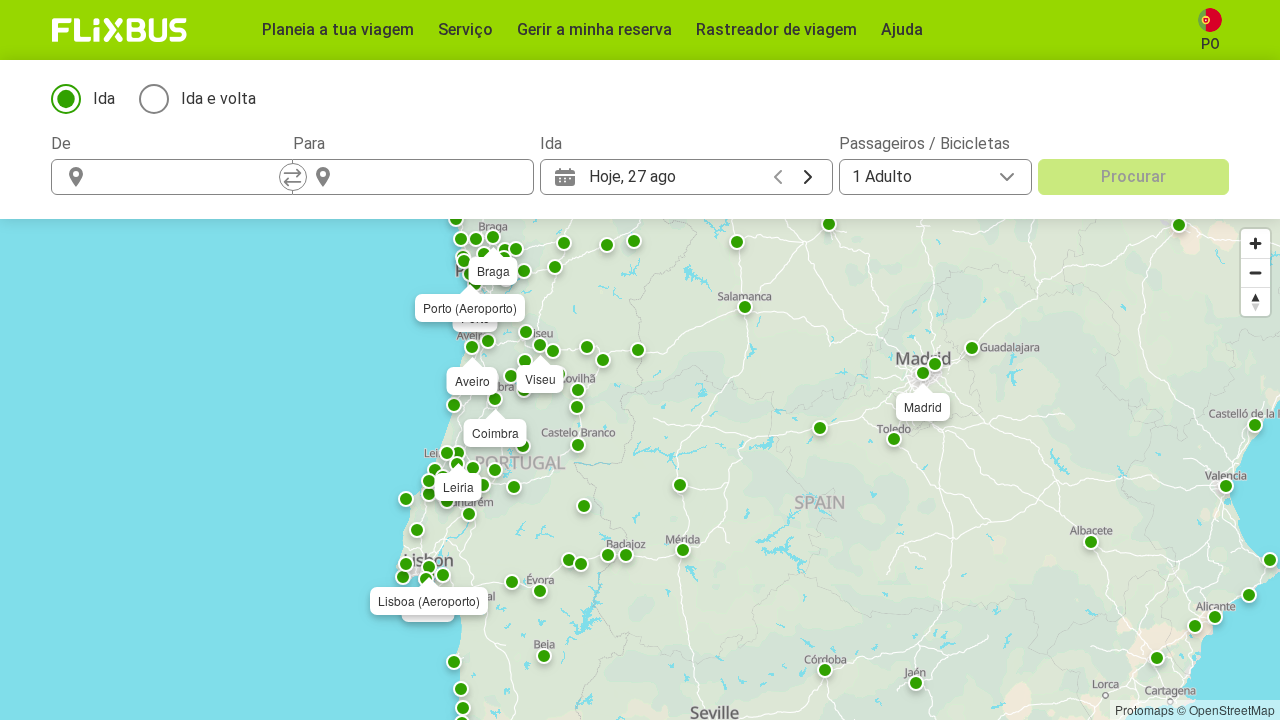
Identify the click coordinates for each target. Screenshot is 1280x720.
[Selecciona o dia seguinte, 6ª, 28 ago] (808, 177)
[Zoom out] (1255, 272)
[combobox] (190, 177)
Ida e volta (218, 98)
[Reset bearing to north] (1255, 301)
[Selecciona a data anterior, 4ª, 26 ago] (778, 177)
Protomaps (1144, 709)
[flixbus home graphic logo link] (119, 30)
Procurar (1133, 176)
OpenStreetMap (1232, 709)
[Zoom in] (1255, 243)
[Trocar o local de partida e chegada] (293, 177)
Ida (104, 98)
